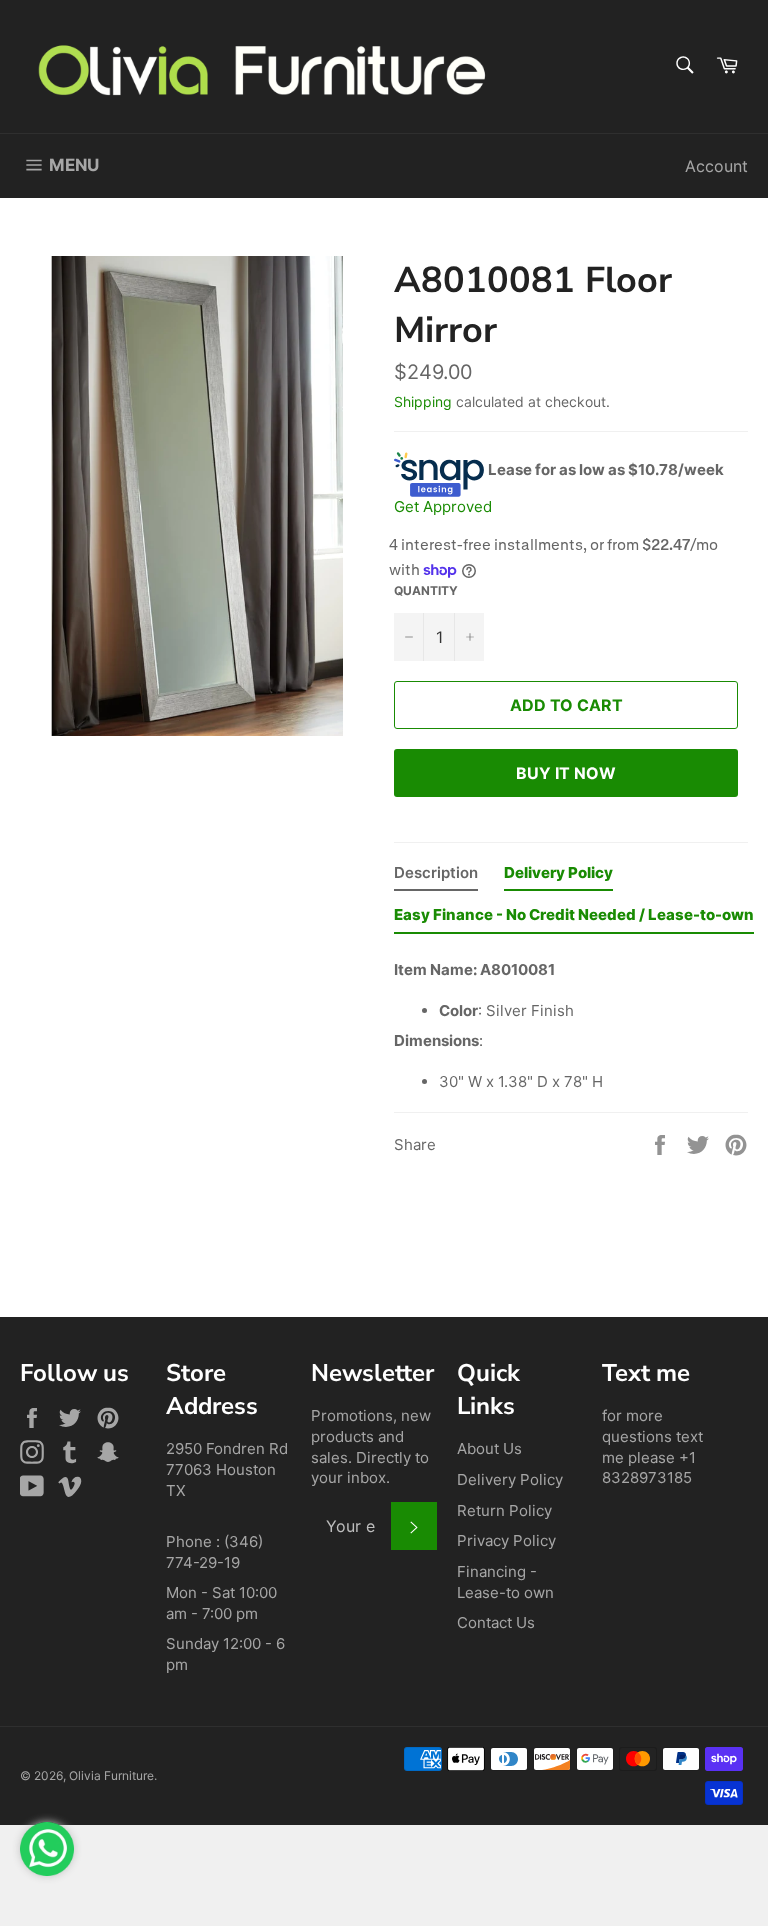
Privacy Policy (506, 1540)
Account (716, 166)
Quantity (426, 590)
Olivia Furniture (111, 1775)
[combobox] (683, 66)
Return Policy (504, 1510)
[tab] (436, 877)
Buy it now (566, 773)
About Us (489, 1448)
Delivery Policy (510, 1479)
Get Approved (443, 506)
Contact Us (496, 1622)
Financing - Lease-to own (505, 1582)
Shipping (423, 401)
